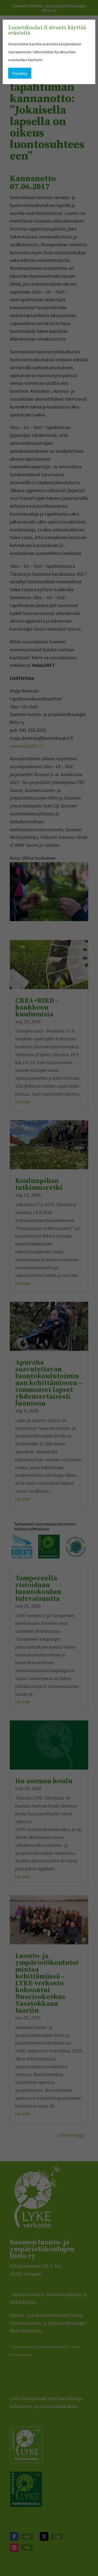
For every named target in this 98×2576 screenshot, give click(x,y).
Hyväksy (20, 73)
